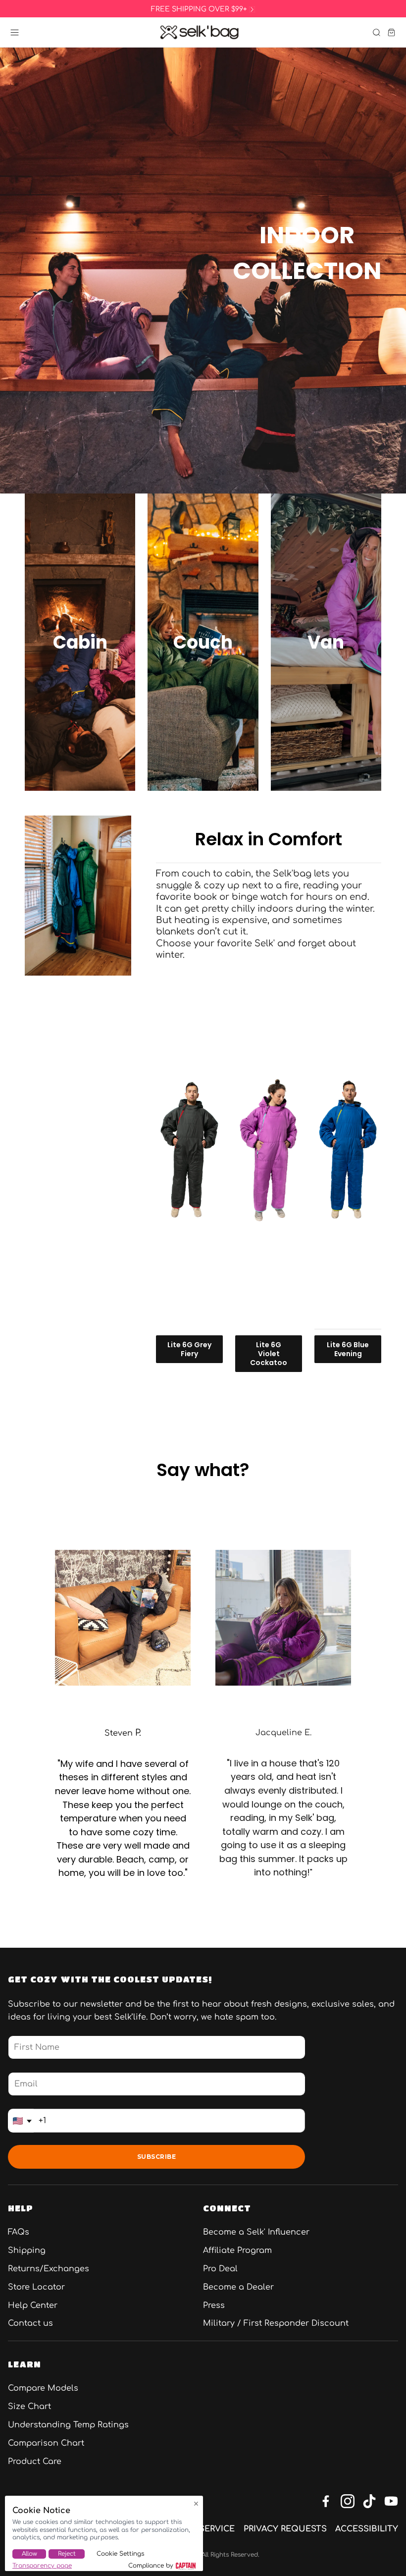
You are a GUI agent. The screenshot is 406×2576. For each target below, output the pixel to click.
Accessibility (367, 2529)
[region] (203, 9)
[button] (15, 32)
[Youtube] (391, 2501)
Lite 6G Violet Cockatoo (269, 1354)
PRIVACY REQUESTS (285, 2529)
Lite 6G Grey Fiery (189, 1349)
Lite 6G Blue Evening (348, 1349)
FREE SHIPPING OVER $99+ (199, 9)
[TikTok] (369, 2501)
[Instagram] (348, 2501)
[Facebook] (326, 2501)
